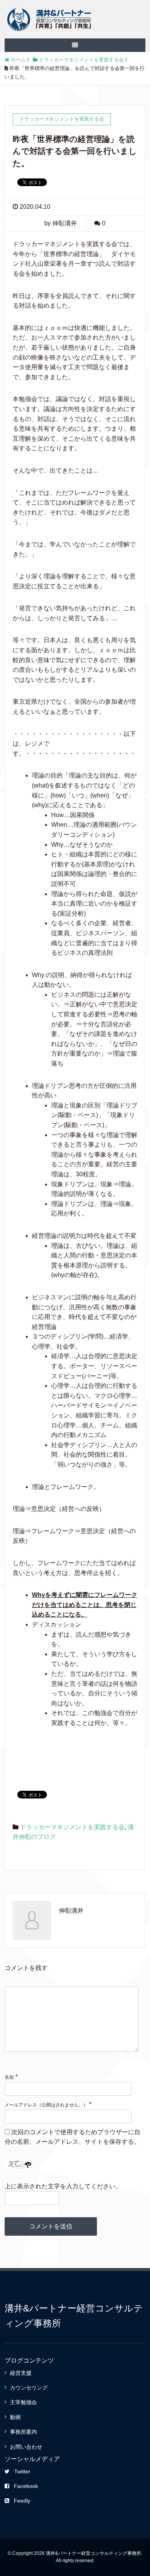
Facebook (26, 2486)
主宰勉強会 (23, 2402)
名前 (9, 2077)
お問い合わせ (26, 2447)
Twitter (22, 2471)
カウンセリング (29, 2388)
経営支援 (21, 2373)
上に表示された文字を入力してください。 (63, 2186)
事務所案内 (23, 2432)
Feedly (22, 2501)
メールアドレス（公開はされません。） (46, 2105)
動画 (15, 2417)
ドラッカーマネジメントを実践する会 (72, 1827)
